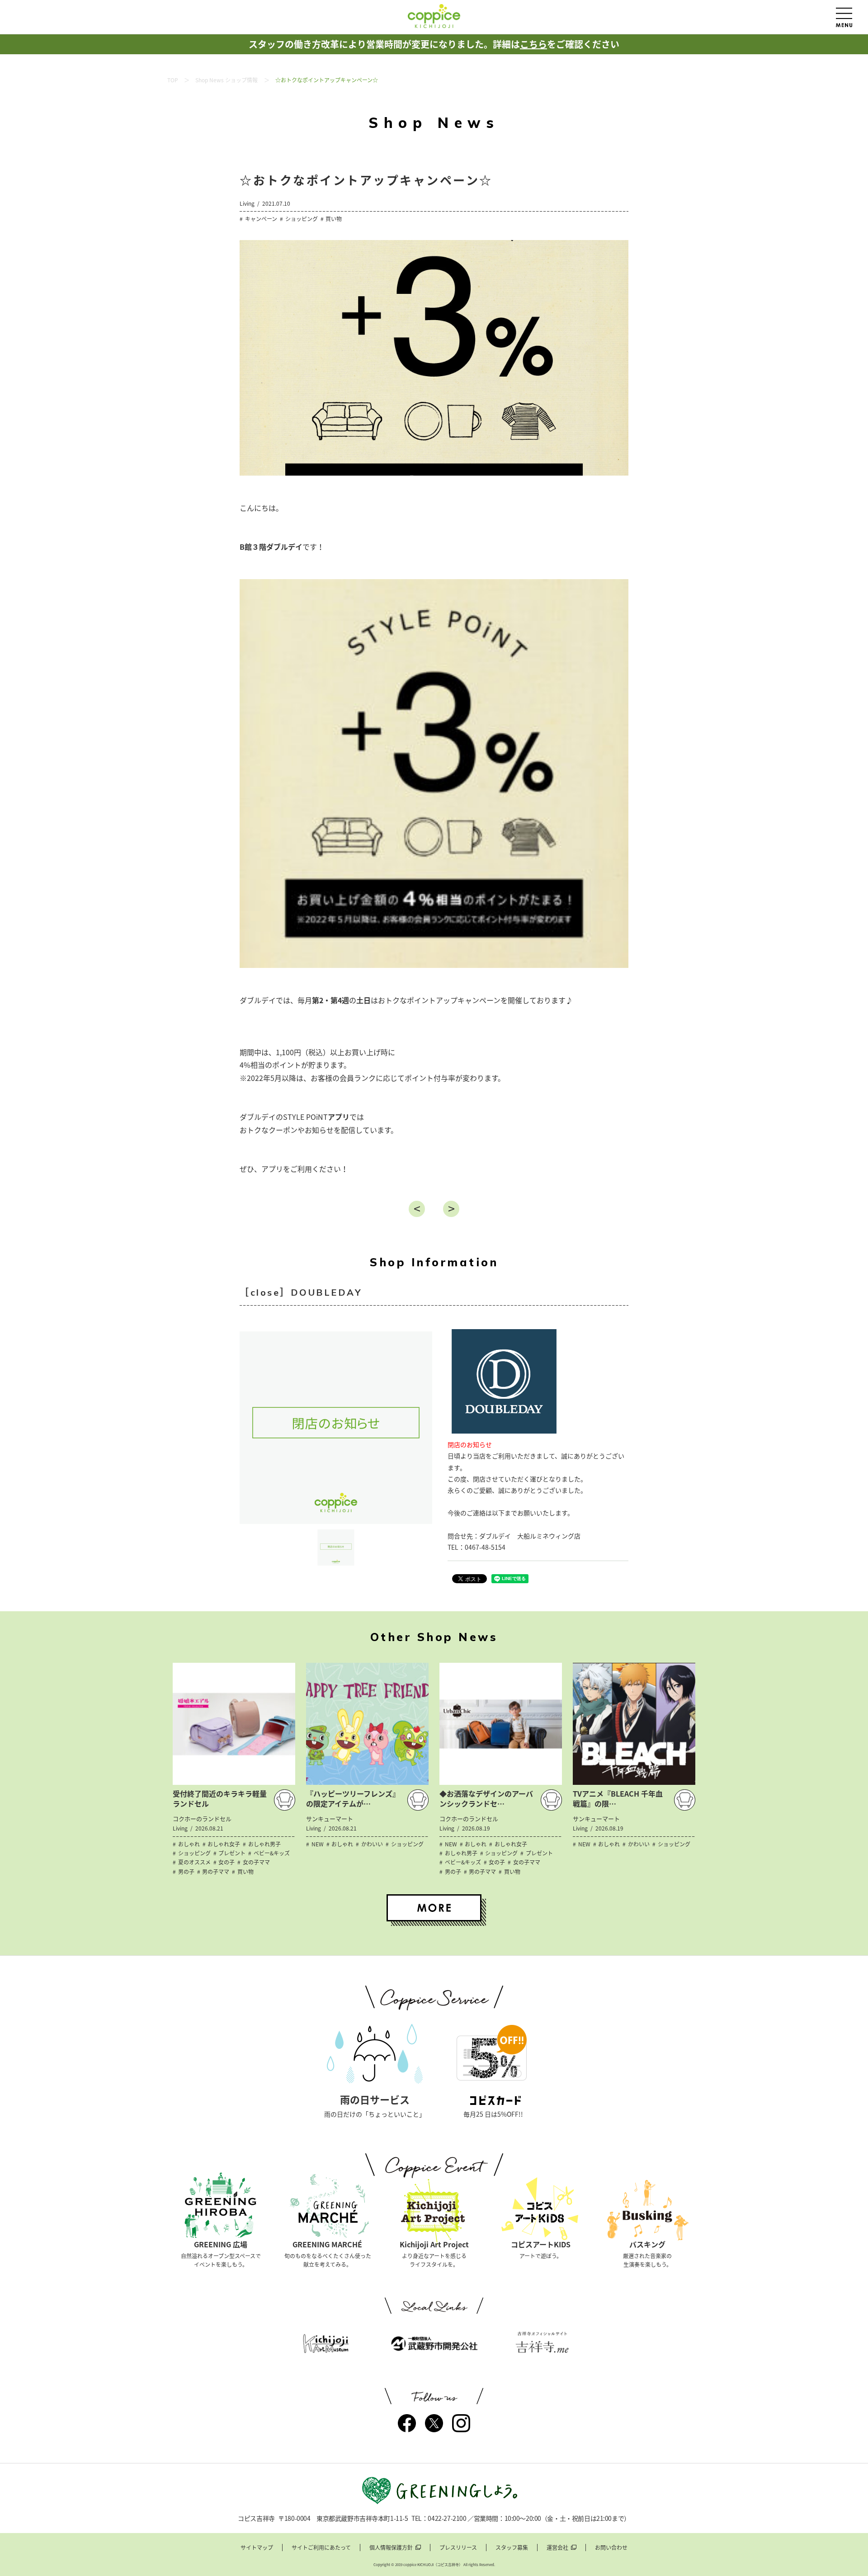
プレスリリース (458, 2548)
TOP (173, 80)
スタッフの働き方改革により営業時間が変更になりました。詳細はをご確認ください (434, 44)
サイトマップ (257, 2548)
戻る (417, 1209)
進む (451, 1209)
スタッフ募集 (512, 2548)
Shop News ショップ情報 (226, 80)
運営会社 (557, 2548)
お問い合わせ (611, 2548)
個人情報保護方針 (391, 2548)
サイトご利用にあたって (321, 2548)
